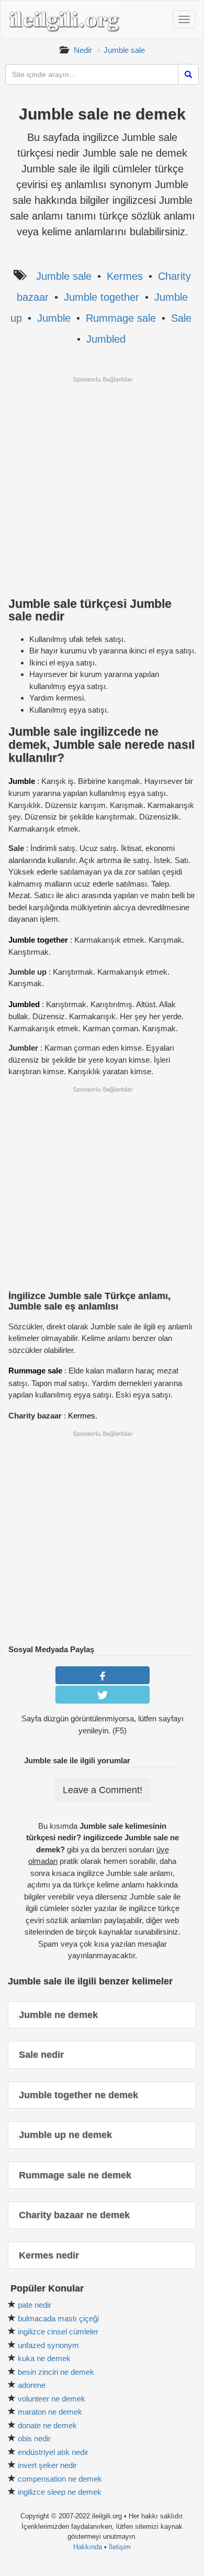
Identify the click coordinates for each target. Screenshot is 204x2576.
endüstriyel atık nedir (53, 2452)
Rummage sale (121, 318)
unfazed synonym (48, 2345)
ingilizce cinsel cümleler (58, 2332)
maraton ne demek (50, 2412)
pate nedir (35, 2305)
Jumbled (106, 339)
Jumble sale (124, 50)
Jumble (54, 318)
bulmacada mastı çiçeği (58, 2318)
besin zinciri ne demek (56, 2372)
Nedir (83, 50)
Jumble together (101, 297)
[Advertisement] (102, 486)
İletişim (120, 2547)
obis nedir (34, 2438)
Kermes (125, 276)
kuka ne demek (44, 2358)
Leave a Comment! (103, 1790)
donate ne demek (47, 2425)
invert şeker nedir (47, 2465)
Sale (181, 318)
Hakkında (88, 2547)
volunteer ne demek (52, 2399)
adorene (32, 2385)
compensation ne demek (60, 2479)
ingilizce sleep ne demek (60, 2492)
